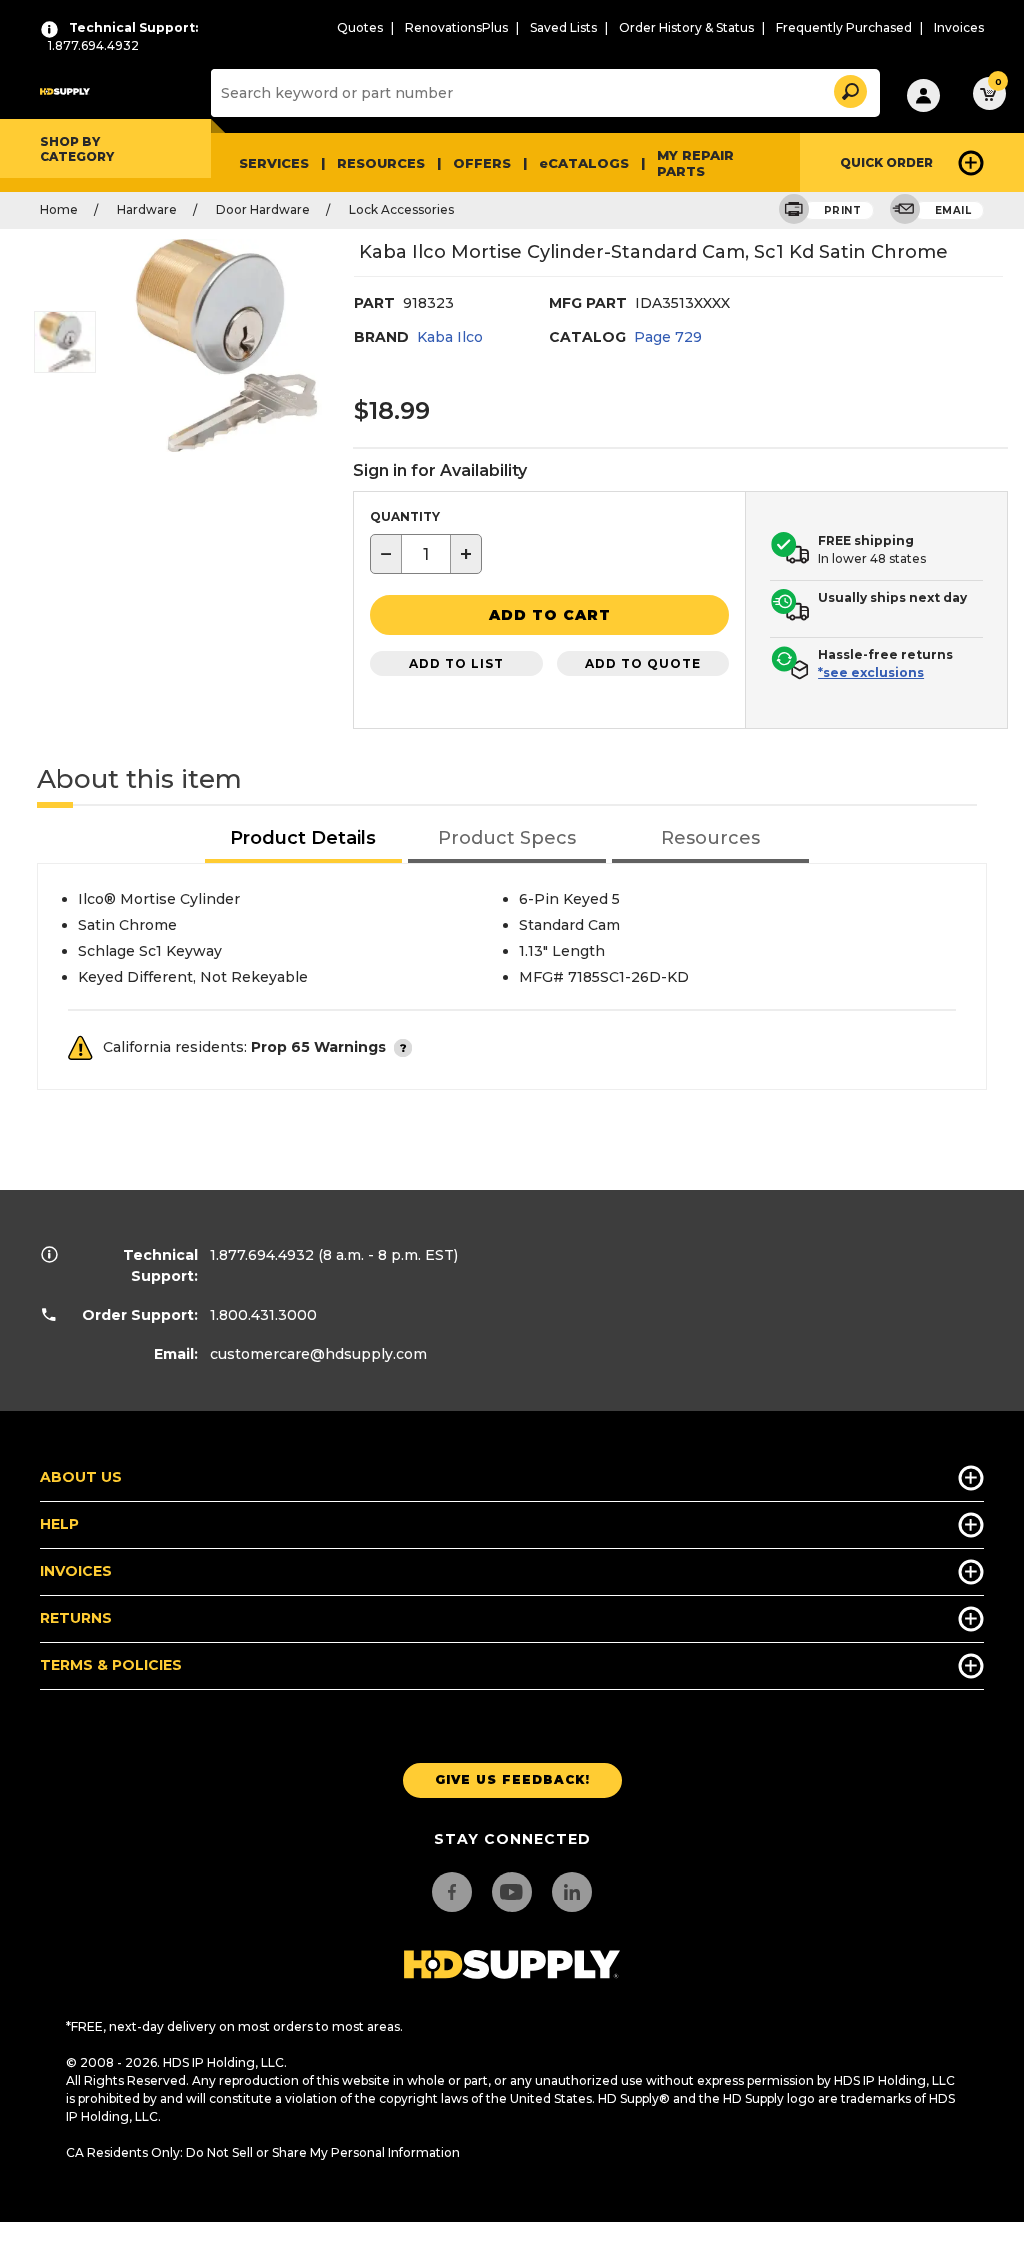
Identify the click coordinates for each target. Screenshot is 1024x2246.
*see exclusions (871, 672)
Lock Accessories (401, 209)
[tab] (304, 839)
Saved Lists (563, 27)
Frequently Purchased (844, 27)
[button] (849, 88)
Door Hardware (263, 209)
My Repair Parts (695, 163)
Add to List (456, 663)
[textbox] (426, 554)
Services (274, 163)
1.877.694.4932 (262, 1255)
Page (668, 337)
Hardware (147, 209)
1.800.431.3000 (263, 1315)
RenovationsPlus (456, 27)
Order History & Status (686, 27)
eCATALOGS (584, 163)
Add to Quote (643, 663)
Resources (381, 163)
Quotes (360, 27)
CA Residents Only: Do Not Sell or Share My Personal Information (263, 2152)
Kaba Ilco (450, 337)
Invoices (959, 27)
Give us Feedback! (512, 1779)
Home (59, 209)
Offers (482, 163)
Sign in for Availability (440, 470)
